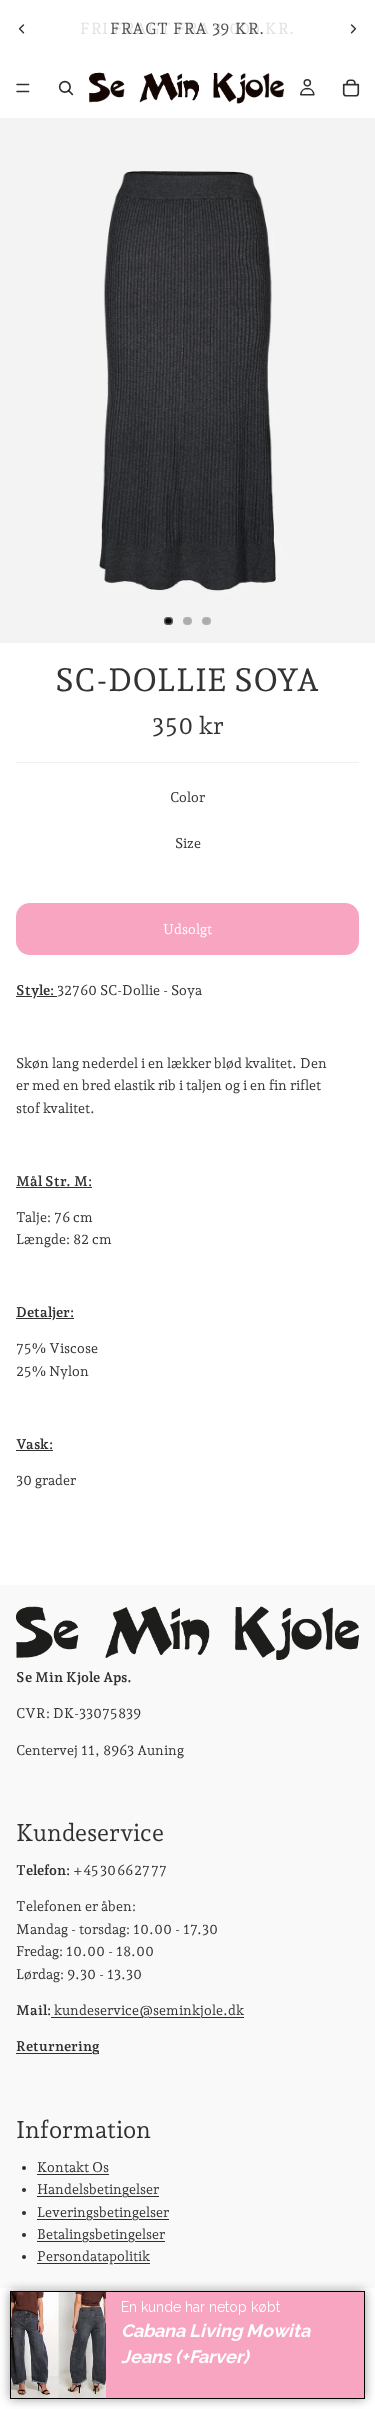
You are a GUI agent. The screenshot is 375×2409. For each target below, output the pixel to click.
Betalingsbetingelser (101, 2233)
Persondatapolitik (93, 2256)
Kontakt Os (73, 2166)
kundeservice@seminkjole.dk (147, 2009)
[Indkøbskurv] (351, 88)
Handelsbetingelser (98, 2189)
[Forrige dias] (22, 29)
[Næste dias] (353, 29)
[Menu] (23, 88)
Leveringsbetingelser (103, 2211)
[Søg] (66, 88)
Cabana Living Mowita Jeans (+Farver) (215, 2344)
